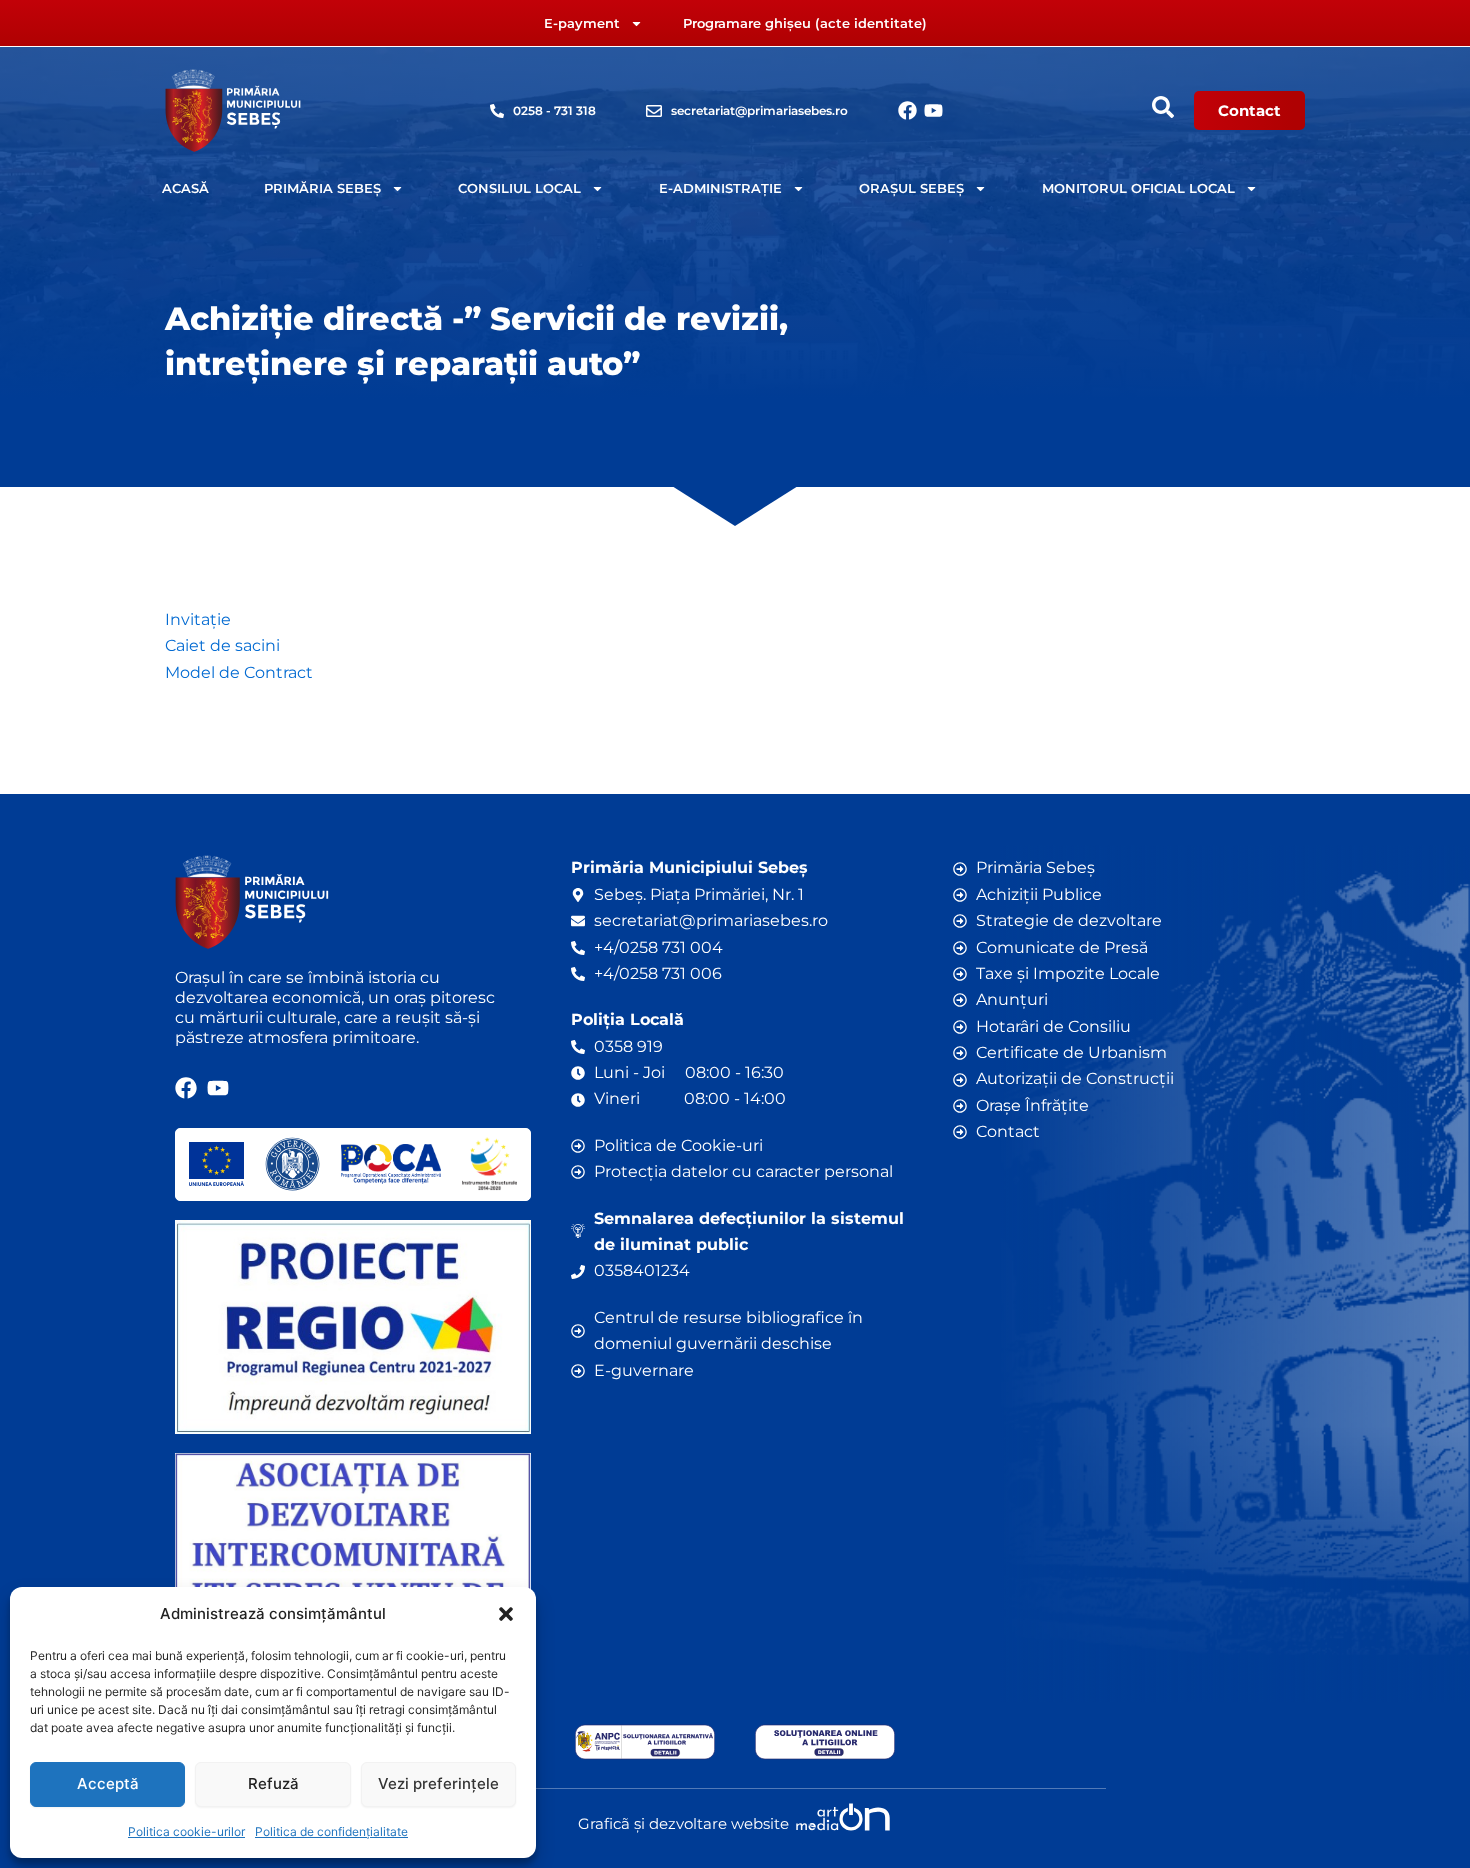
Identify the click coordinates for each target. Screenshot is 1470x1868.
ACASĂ (185, 188)
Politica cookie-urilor (186, 1831)
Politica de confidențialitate (331, 1831)
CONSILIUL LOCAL (519, 188)
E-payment (582, 23)
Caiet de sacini (222, 645)
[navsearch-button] (1163, 107)
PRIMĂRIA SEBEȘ (322, 188)
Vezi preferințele (438, 1783)
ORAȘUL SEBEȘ (911, 188)
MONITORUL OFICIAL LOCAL (1138, 188)
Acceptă (108, 1783)
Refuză (273, 1783)
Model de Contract (239, 672)
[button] (506, 1614)
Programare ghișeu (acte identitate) (805, 23)
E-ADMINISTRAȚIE (720, 188)
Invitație (198, 619)
